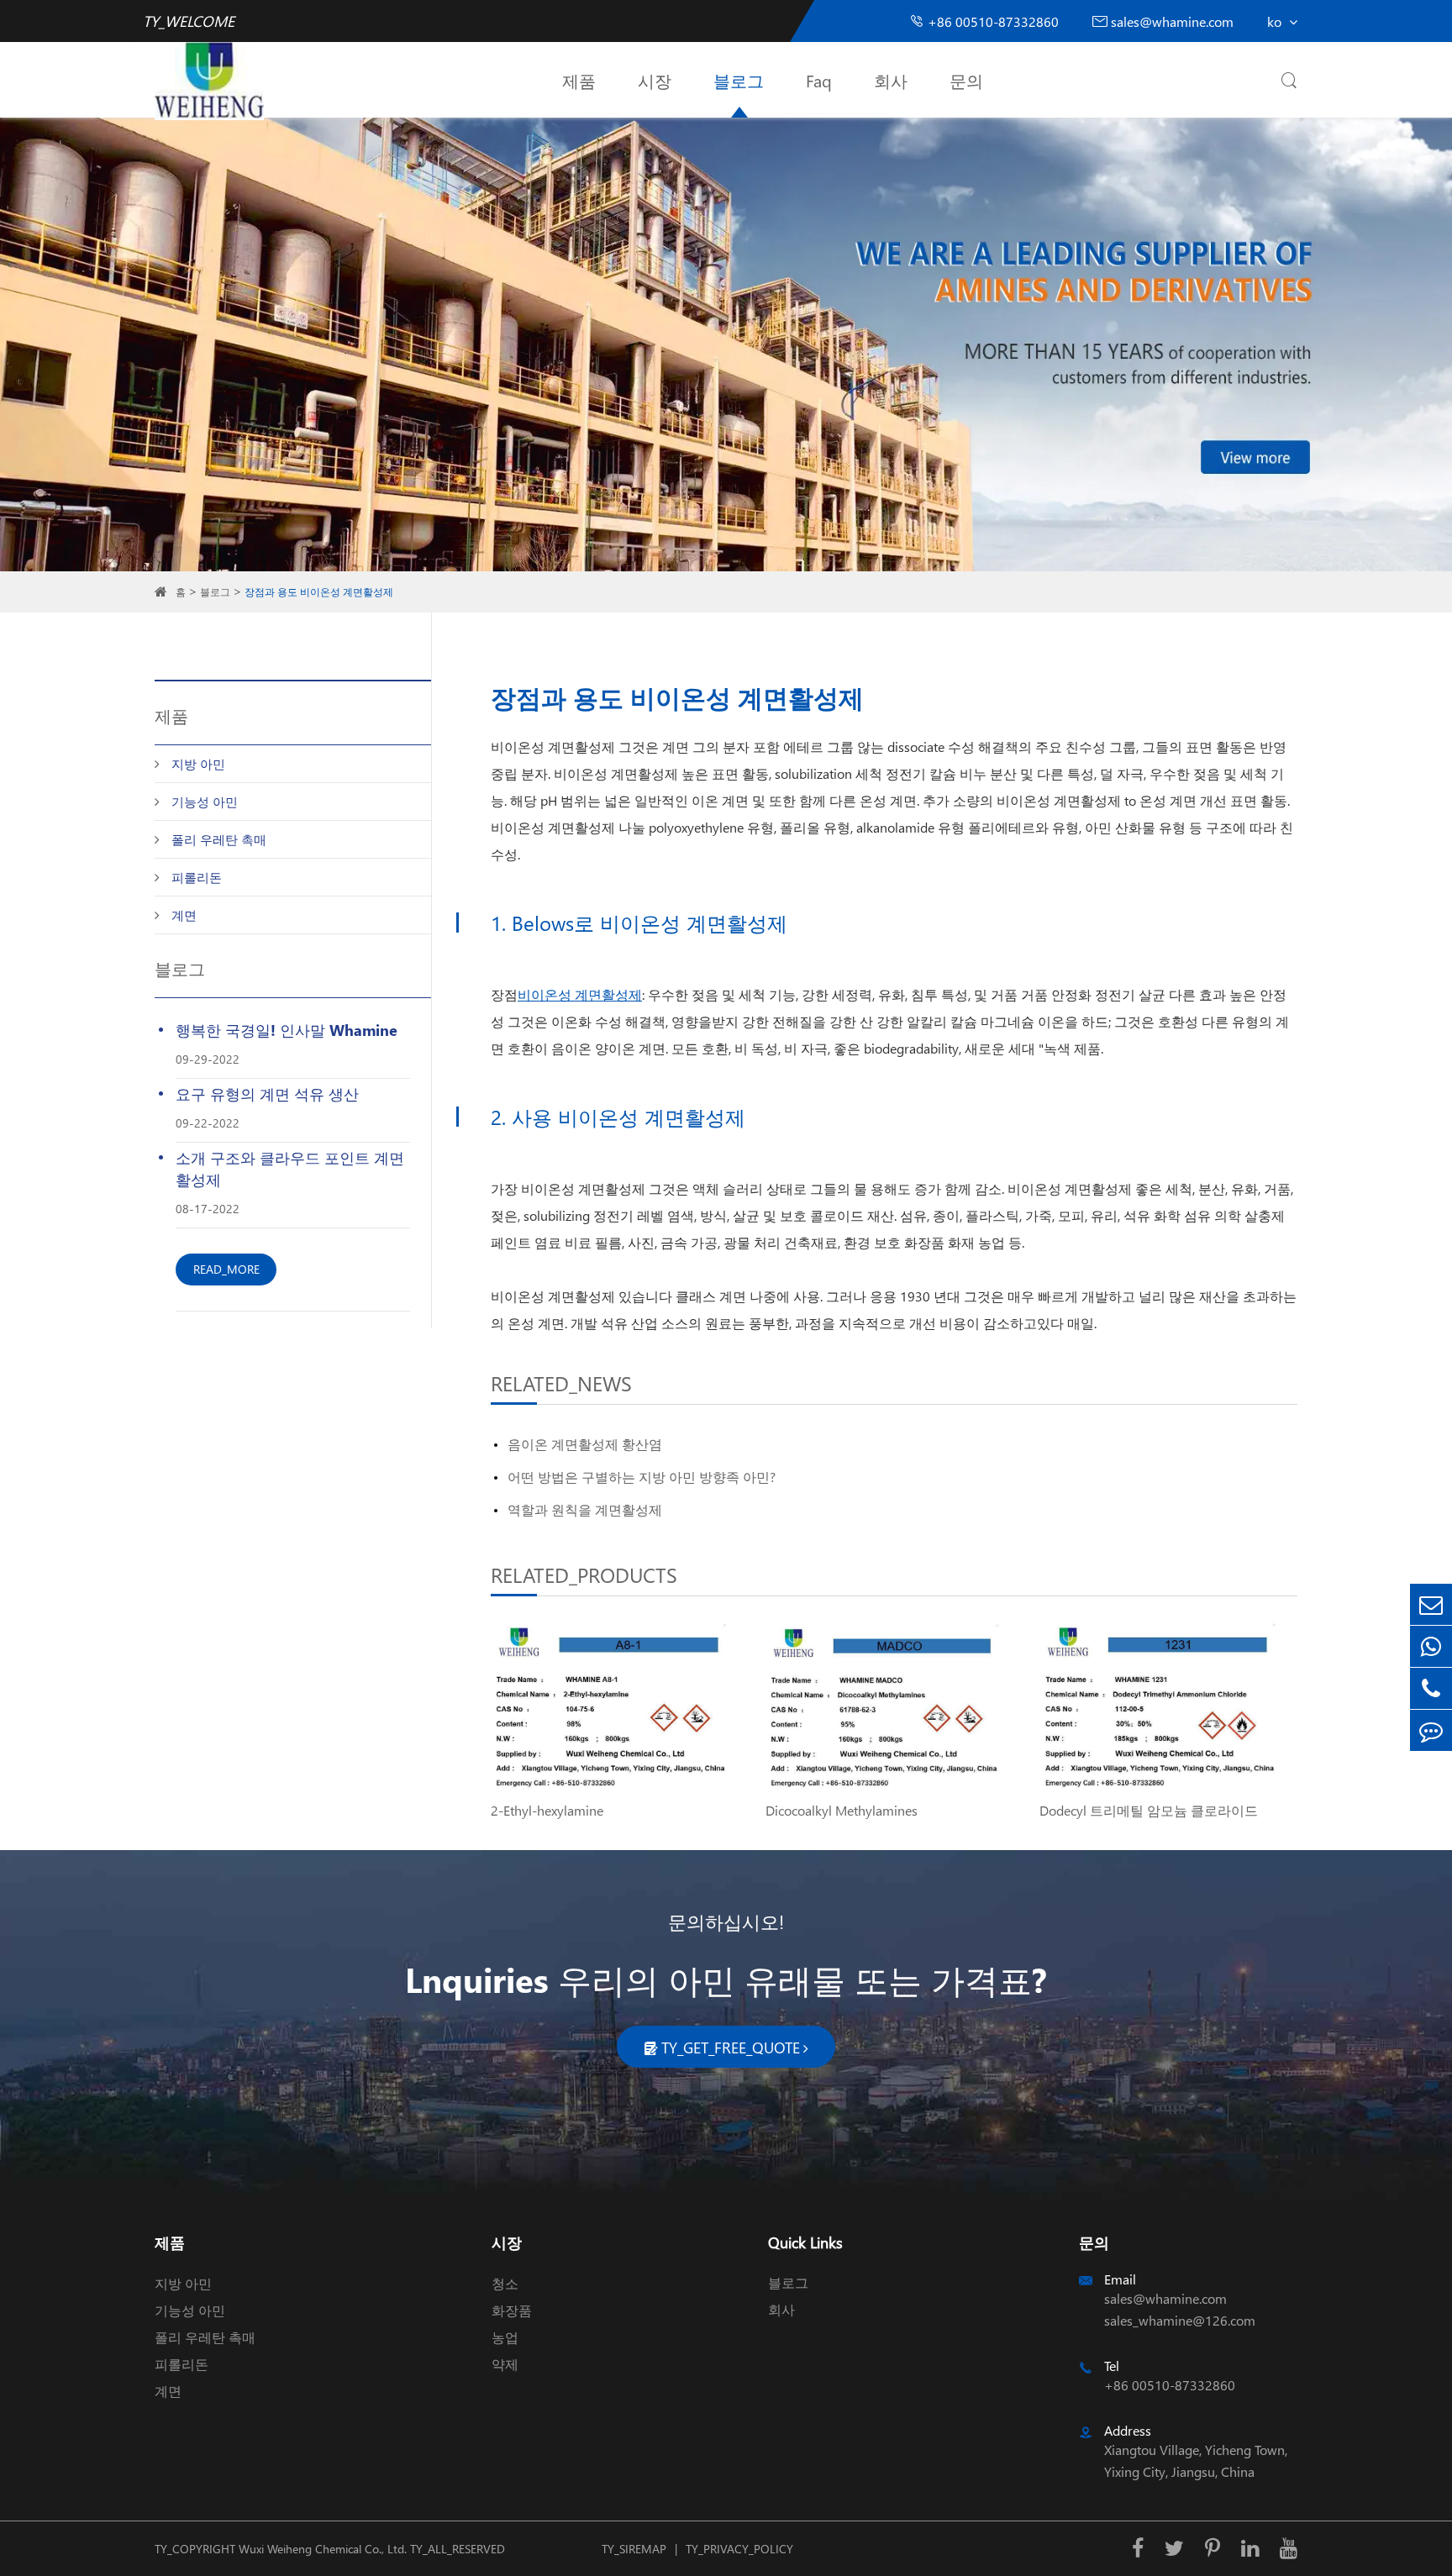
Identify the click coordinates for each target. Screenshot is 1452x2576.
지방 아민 (198, 764)
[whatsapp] (1431, 1646)
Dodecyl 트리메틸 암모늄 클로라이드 (1149, 1810)
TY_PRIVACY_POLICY (739, 2549)
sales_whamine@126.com (1180, 2320)
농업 (505, 2337)
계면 (184, 915)
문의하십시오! (726, 1921)
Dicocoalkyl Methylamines (842, 1810)
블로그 (739, 80)
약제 (505, 2364)
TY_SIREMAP (634, 2549)
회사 (891, 80)
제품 (579, 80)
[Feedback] (1431, 1730)
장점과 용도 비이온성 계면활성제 (319, 592)
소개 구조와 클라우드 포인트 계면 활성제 (290, 1168)
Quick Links (805, 2242)
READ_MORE (226, 1269)
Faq (819, 80)
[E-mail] (1431, 1604)
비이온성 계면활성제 (580, 994)
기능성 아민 (205, 802)
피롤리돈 (197, 877)
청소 (505, 2283)
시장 (655, 80)
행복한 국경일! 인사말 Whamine (287, 1030)
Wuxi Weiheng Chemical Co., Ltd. (323, 2549)
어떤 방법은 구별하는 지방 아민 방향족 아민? (642, 1477)
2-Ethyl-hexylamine (547, 1810)
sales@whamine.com (1163, 21)
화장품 (512, 2310)
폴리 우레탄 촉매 (219, 839)
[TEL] (1431, 1688)
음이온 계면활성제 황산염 (585, 1444)
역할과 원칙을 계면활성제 (585, 1509)
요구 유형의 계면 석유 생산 (267, 1093)
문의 (966, 80)
